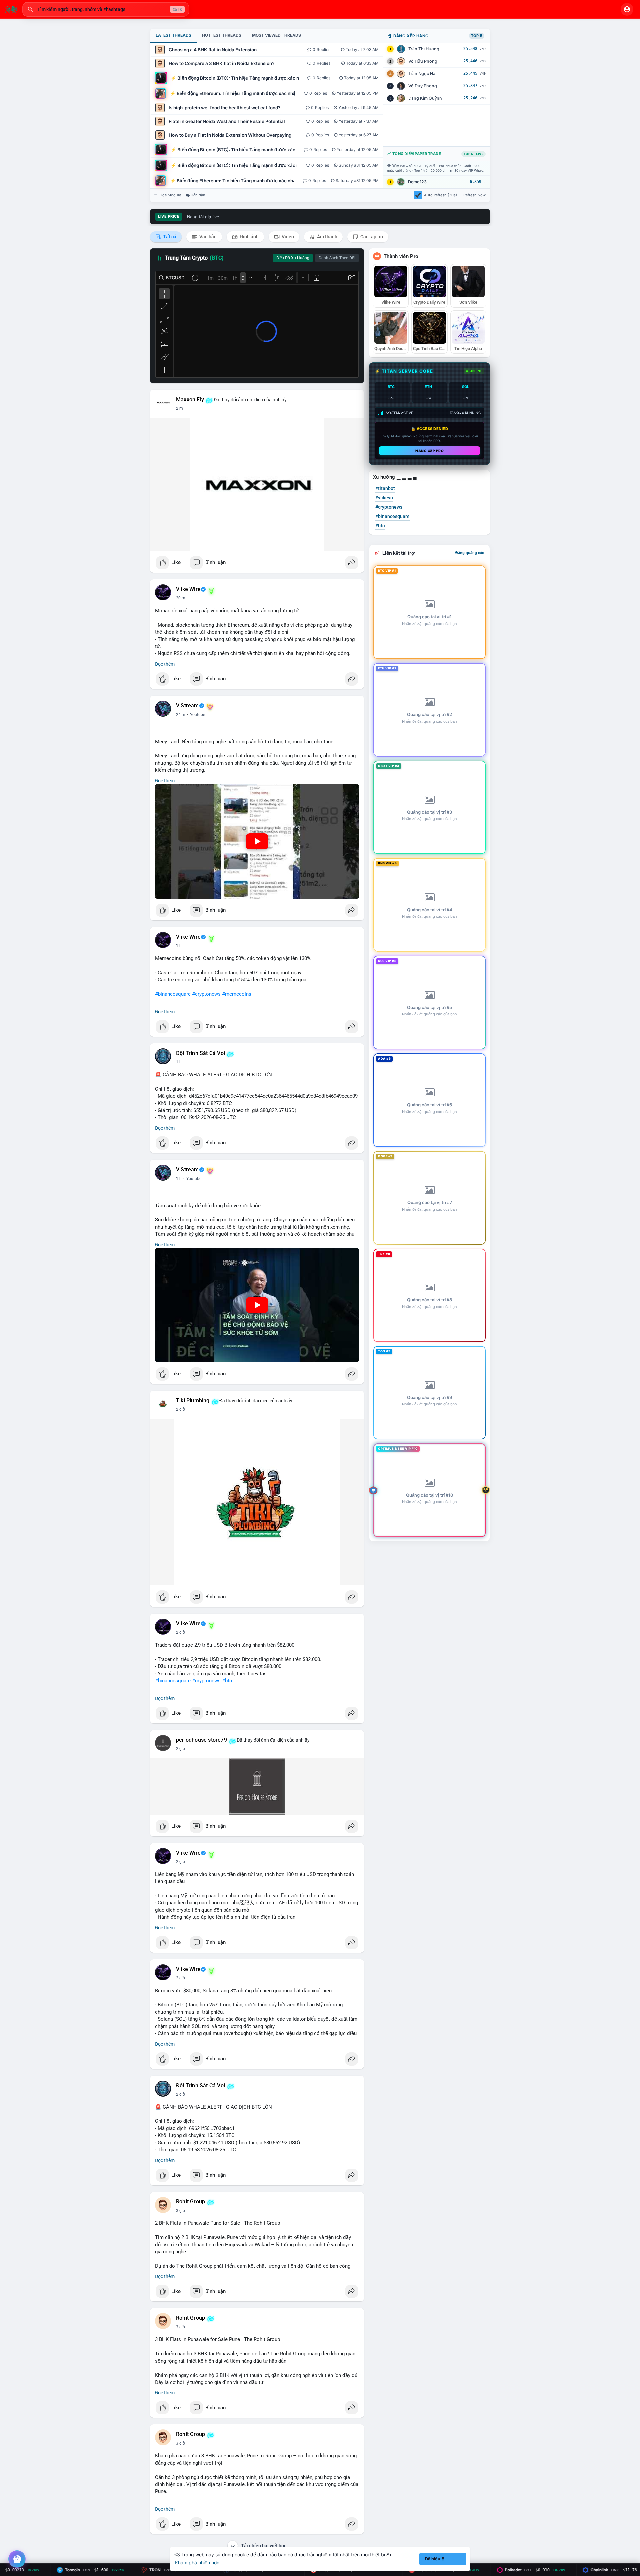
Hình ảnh (249, 237)
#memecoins (237, 994)
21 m (181, 598)
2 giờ (180, 1409)
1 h (179, 946)
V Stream (187, 706)
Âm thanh (327, 237)
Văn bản (207, 237)
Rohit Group (190, 2202)
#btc (227, 1681)
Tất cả (169, 237)
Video (287, 237)
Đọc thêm (165, 664)
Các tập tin (371, 237)
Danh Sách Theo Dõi (337, 258)
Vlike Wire (188, 589)
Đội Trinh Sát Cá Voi (200, 1053)
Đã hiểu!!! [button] (435, 2559)
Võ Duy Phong (423, 86)
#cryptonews (206, 994)
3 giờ (180, 2211)
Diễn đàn (197, 195)
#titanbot (385, 488)
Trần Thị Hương (424, 49)
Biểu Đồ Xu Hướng (293, 258)
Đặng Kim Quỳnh (425, 98)
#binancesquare (173, 994)
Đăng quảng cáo (470, 553)
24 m (181, 715)
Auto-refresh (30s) (440, 195)
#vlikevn (384, 498)
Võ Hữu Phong (423, 61)
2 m (179, 408)
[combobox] (106, 9)
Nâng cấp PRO (429, 451)
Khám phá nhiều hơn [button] (197, 2563)
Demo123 (417, 182)
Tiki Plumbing (193, 1401)
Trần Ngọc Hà (422, 73)
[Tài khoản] (627, 9)
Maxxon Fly (190, 400)
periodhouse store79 (201, 1740)
